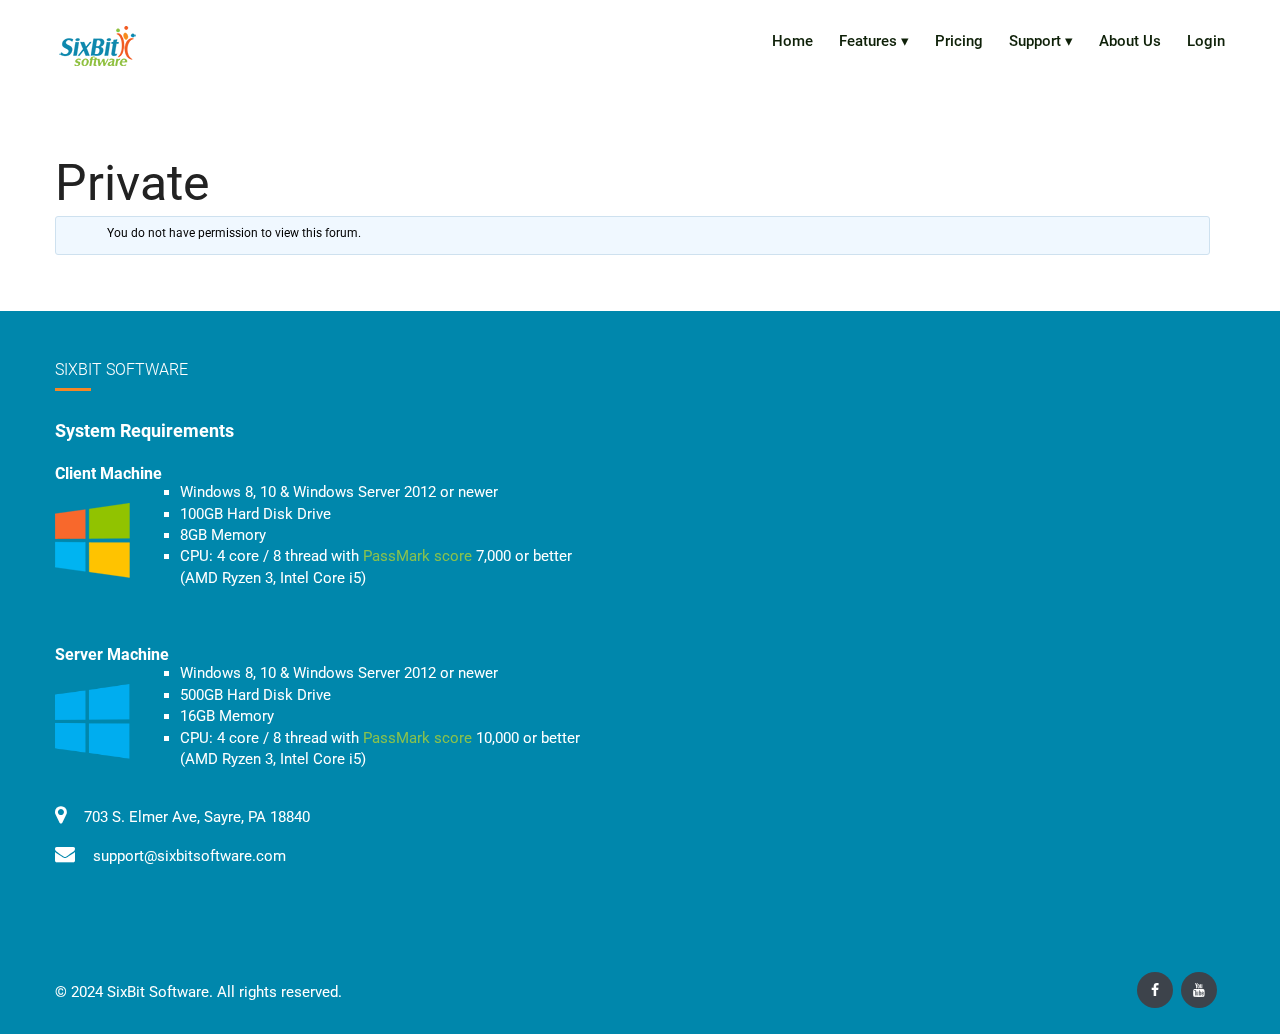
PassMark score (417, 556)
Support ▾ (1041, 41)
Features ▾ (874, 41)
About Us (1130, 41)
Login (1206, 41)
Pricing (959, 41)
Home (792, 41)
